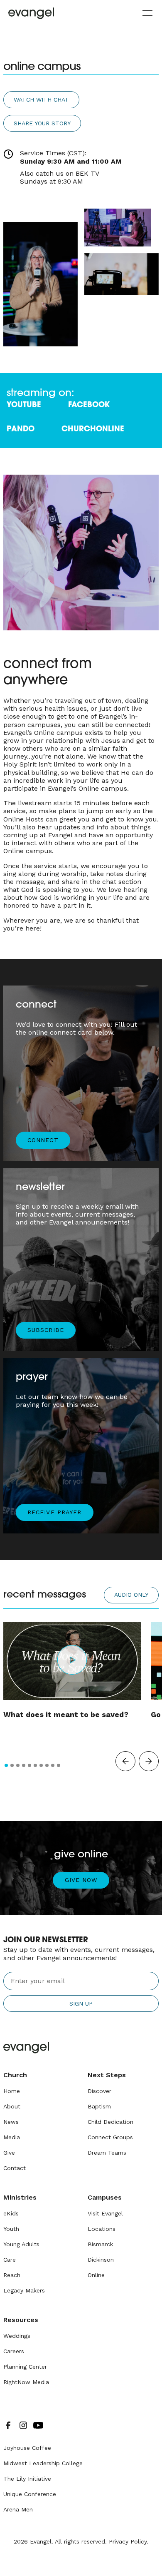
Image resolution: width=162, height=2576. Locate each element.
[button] (146, 13)
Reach (12, 2275)
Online (96, 2275)
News (11, 2122)
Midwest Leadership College (43, 2463)
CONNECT (43, 1140)
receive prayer (54, 1512)
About (12, 2106)
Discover (99, 2091)
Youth (11, 2229)
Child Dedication (110, 2122)
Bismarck (100, 2244)
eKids (11, 2213)
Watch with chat (41, 100)
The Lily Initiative (27, 2479)
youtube (24, 405)
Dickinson (101, 2260)
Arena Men (18, 2509)
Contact (15, 2168)
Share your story (42, 123)
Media (12, 2137)
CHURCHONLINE (93, 429)
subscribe (46, 1330)
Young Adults (21, 2244)
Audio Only (131, 1595)
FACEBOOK (89, 405)
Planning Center (25, 2367)
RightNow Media (26, 2382)
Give (9, 2153)
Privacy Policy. (129, 2541)
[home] (31, 13)
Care (10, 2260)
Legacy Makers (24, 2290)
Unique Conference (30, 2494)
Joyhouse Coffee (27, 2448)
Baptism (99, 2106)
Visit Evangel (105, 2213)
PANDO (21, 429)
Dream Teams (107, 2153)
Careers (14, 2351)
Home (12, 2091)
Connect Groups (110, 2137)
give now (81, 1880)
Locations (102, 2229)
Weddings (17, 2336)
